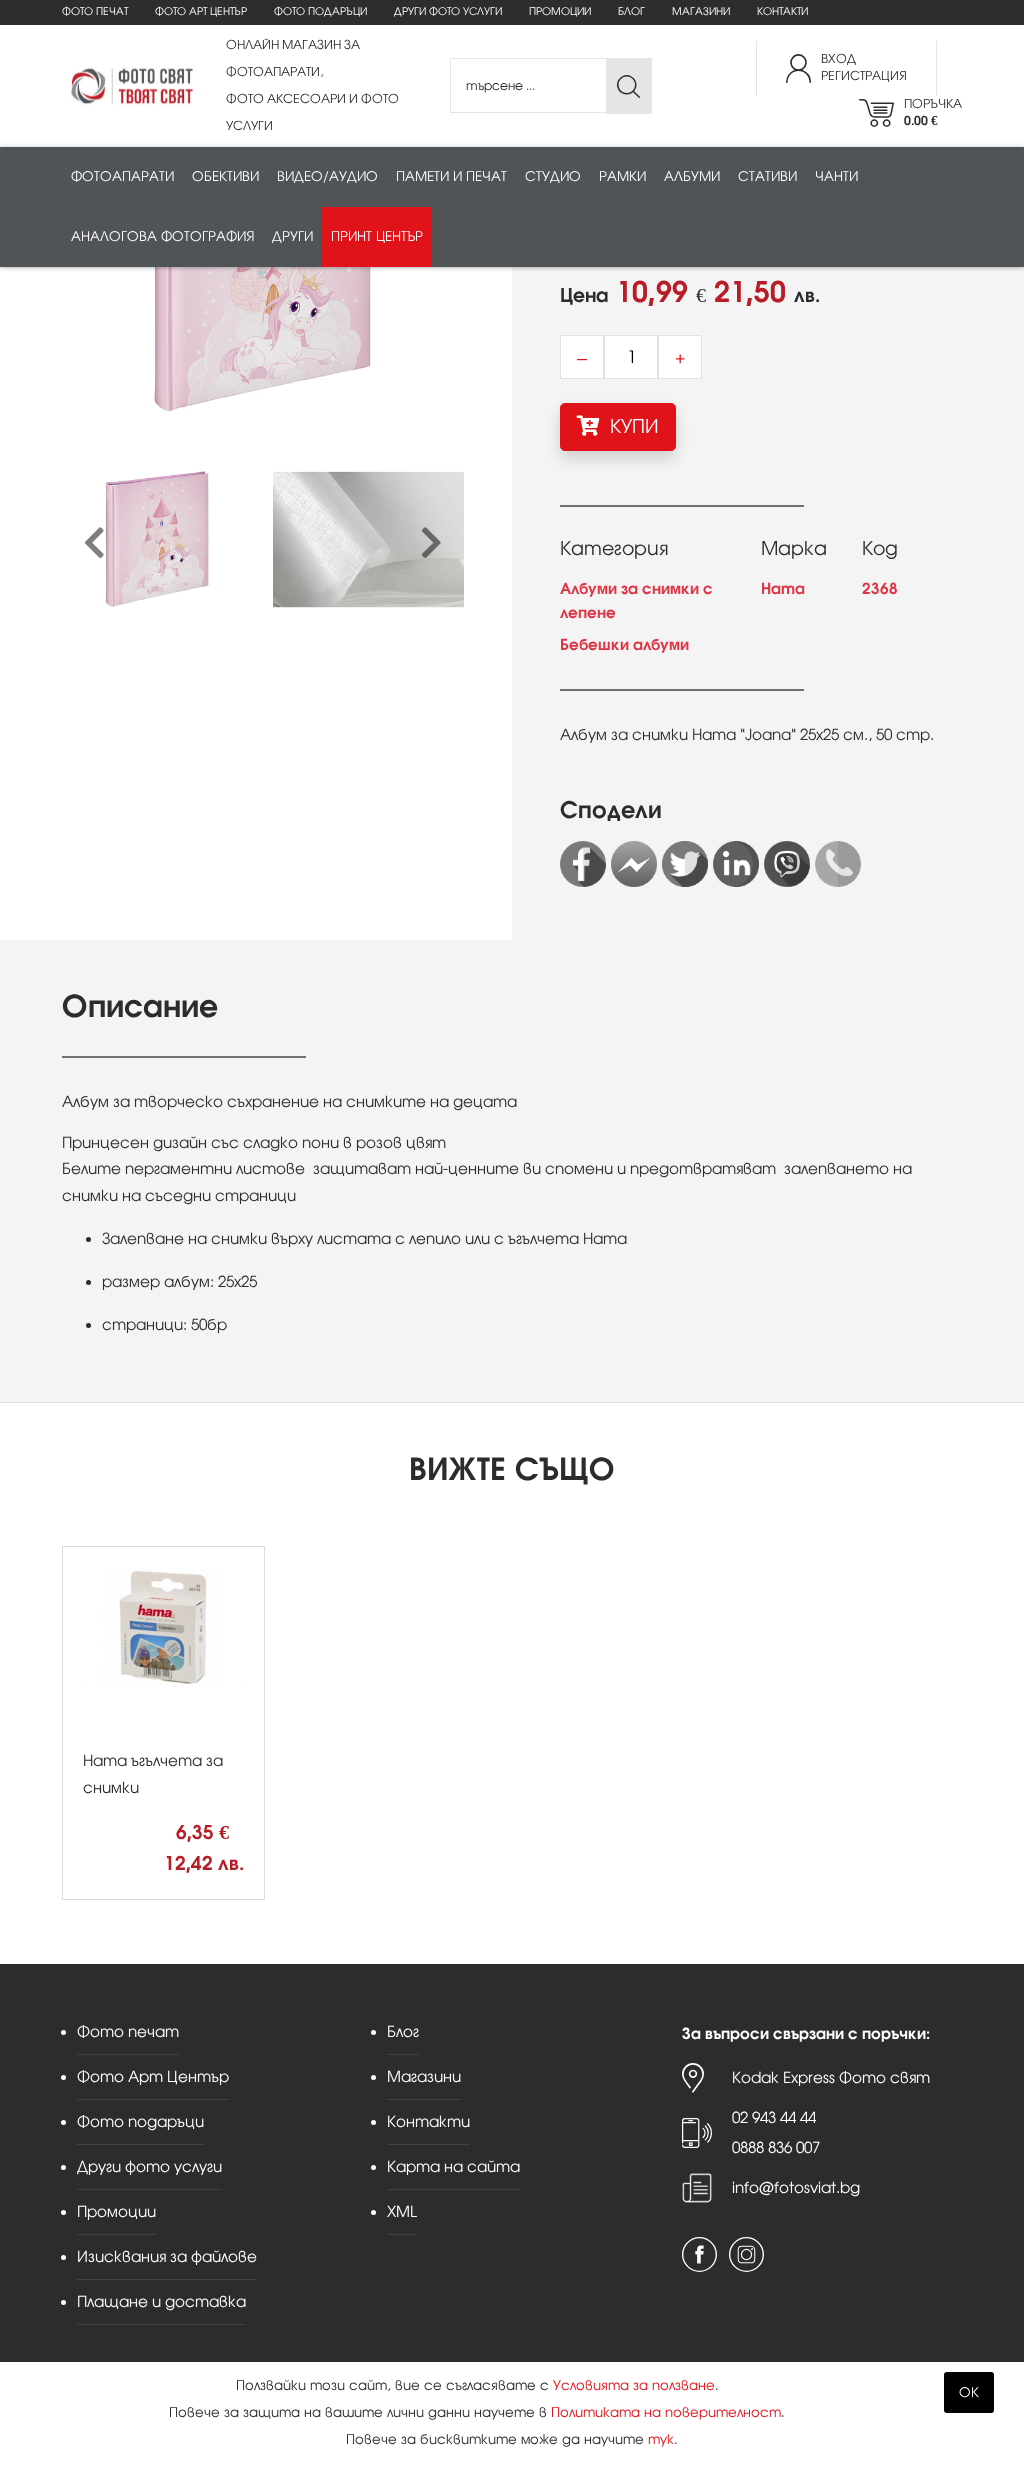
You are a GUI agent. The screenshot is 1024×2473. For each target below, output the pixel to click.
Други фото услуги (448, 11)
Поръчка (933, 112)
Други (292, 236)
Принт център (377, 236)
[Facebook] (583, 864)
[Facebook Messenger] (634, 864)
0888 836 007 (776, 2147)
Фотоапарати (122, 176)
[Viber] (787, 864)
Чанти (836, 176)
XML (402, 2211)
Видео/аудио (327, 176)
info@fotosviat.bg (796, 2187)
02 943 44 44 (774, 2117)
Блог (631, 11)
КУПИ (632, 426)
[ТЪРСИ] (628, 86)
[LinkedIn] (736, 864)
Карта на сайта (453, 2166)
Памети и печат (451, 176)
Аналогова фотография (162, 236)
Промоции (560, 11)
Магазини (701, 11)
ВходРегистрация (864, 67)
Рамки (622, 176)
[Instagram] (746, 2254)
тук (661, 2439)
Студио (553, 176)
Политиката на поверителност (666, 2412)
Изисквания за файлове (167, 2256)
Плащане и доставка (161, 2301)
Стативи (767, 176)
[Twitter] (685, 864)
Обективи (225, 176)
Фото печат (95, 11)
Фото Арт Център (201, 11)
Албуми (692, 176)
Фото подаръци (320, 11)
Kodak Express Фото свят (831, 2077)
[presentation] (94, 544)
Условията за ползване (634, 2385)
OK (969, 2392)
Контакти (782, 11)
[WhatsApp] (838, 864)
